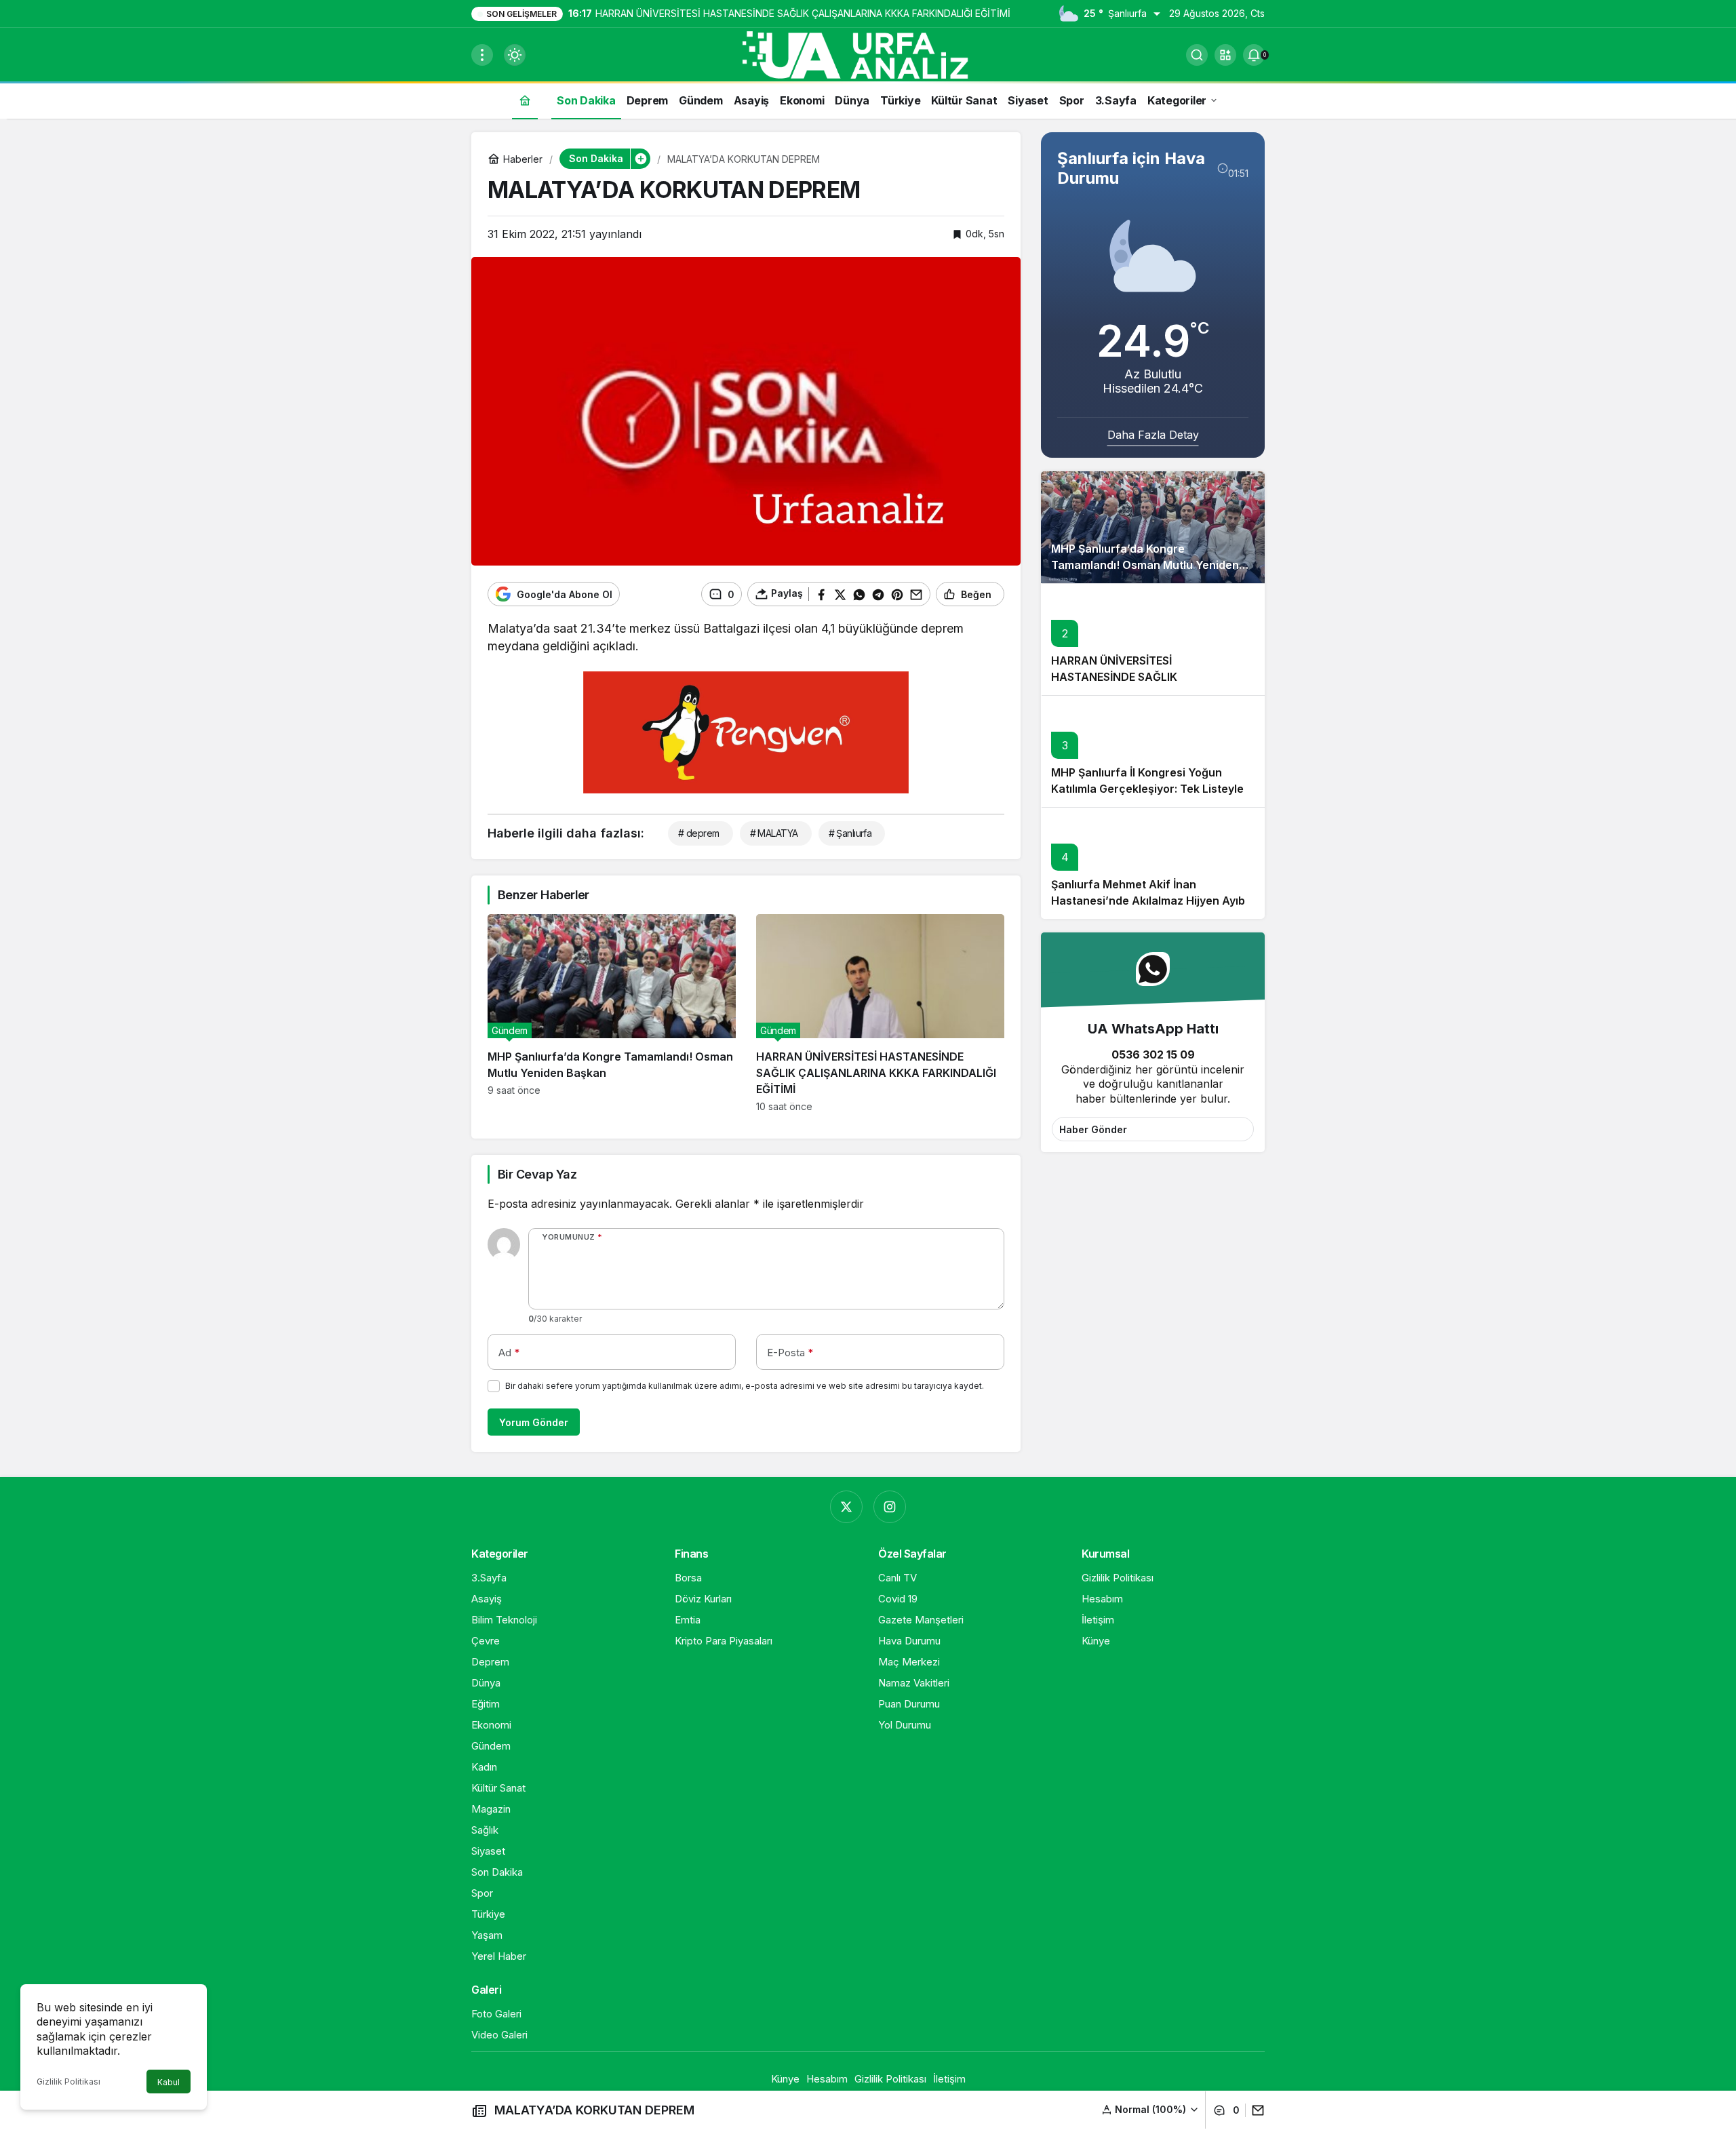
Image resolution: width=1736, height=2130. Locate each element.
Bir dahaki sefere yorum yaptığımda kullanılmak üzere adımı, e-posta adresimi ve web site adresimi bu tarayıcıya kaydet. (745, 1386)
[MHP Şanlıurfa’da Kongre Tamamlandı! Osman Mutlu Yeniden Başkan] (612, 1013)
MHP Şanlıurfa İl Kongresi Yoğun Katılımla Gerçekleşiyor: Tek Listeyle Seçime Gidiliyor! (1147, 789)
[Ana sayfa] (525, 100)
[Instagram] (890, 1507)
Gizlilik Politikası (68, 2082)
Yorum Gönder (534, 1422)
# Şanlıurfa (850, 833)
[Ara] (1197, 55)
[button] (1225, 55)
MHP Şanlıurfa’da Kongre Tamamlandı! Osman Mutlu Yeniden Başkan (1145, 565)
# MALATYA (774, 833)
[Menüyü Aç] (482, 55)
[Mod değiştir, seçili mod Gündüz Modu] (515, 55)
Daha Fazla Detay (1153, 435)
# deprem (699, 833)
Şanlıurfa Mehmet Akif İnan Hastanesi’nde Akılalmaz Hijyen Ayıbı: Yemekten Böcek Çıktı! (1151, 901)
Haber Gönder (1093, 1129)
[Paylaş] (1255, 2110)
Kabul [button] (169, 2082)
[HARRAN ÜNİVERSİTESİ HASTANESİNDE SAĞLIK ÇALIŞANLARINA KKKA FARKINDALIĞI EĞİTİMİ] (880, 1013)
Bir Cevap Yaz (537, 1174)
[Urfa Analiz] (868, 54)
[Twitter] (846, 1507)
